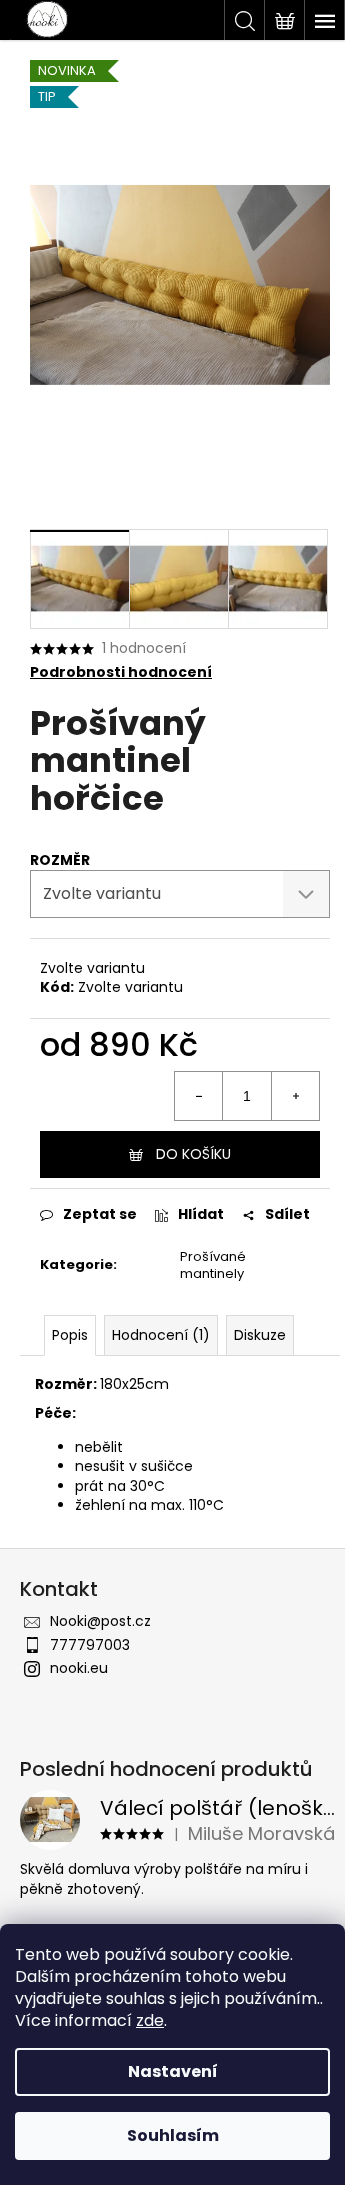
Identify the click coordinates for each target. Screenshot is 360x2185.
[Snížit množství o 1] (199, 1096)
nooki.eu (79, 1668)
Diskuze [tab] (260, 1335)
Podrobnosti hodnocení (121, 672)
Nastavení (173, 2071)
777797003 (90, 1645)
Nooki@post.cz (100, 1621)
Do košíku (193, 1154)
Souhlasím (173, 2135)
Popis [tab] (70, 1335)
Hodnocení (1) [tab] (161, 1335)
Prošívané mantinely (213, 1265)
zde (150, 2020)
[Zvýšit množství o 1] (295, 1096)
